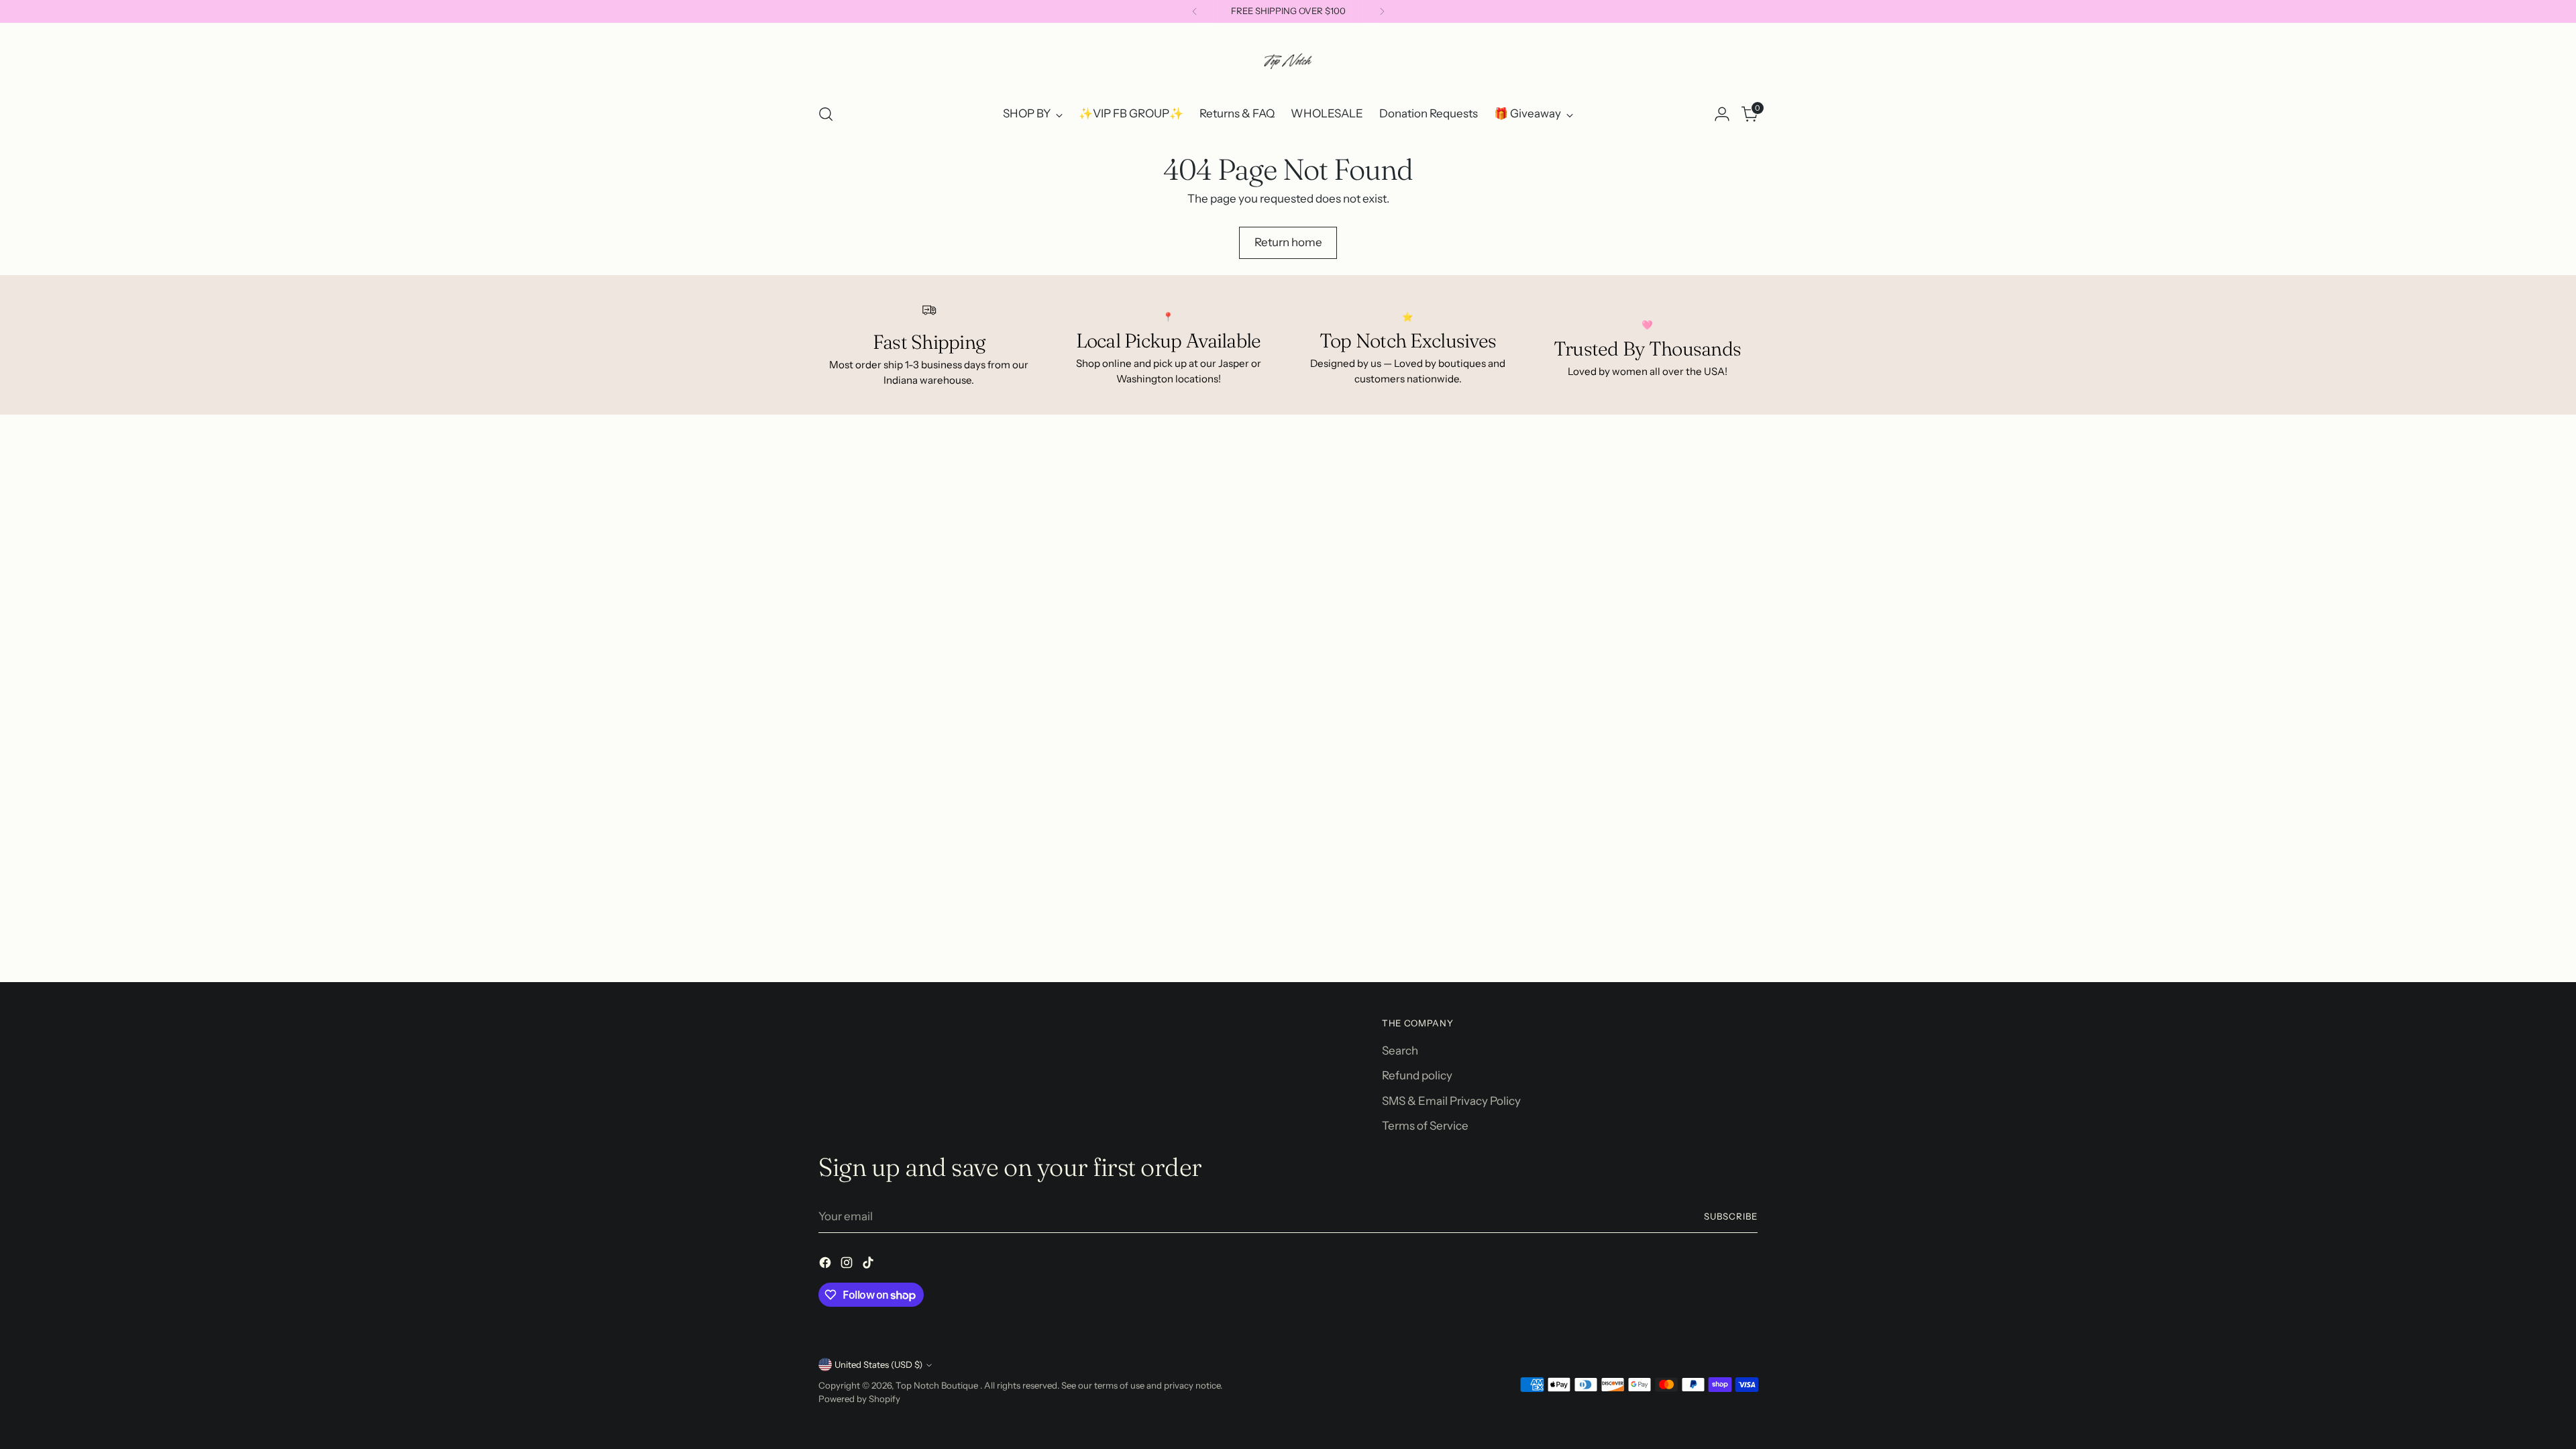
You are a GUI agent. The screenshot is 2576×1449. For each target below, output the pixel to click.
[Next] (1382, 11)
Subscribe (1731, 1216)
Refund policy (1417, 1075)
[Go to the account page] (1722, 114)
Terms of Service (1425, 1126)
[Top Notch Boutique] (1288, 61)
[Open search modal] (826, 114)
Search (1400, 1051)
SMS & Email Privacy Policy (1451, 1101)
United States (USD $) (878, 1364)
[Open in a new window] (826, 1265)
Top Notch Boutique (938, 1385)
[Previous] (1195, 11)
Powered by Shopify (859, 1399)
